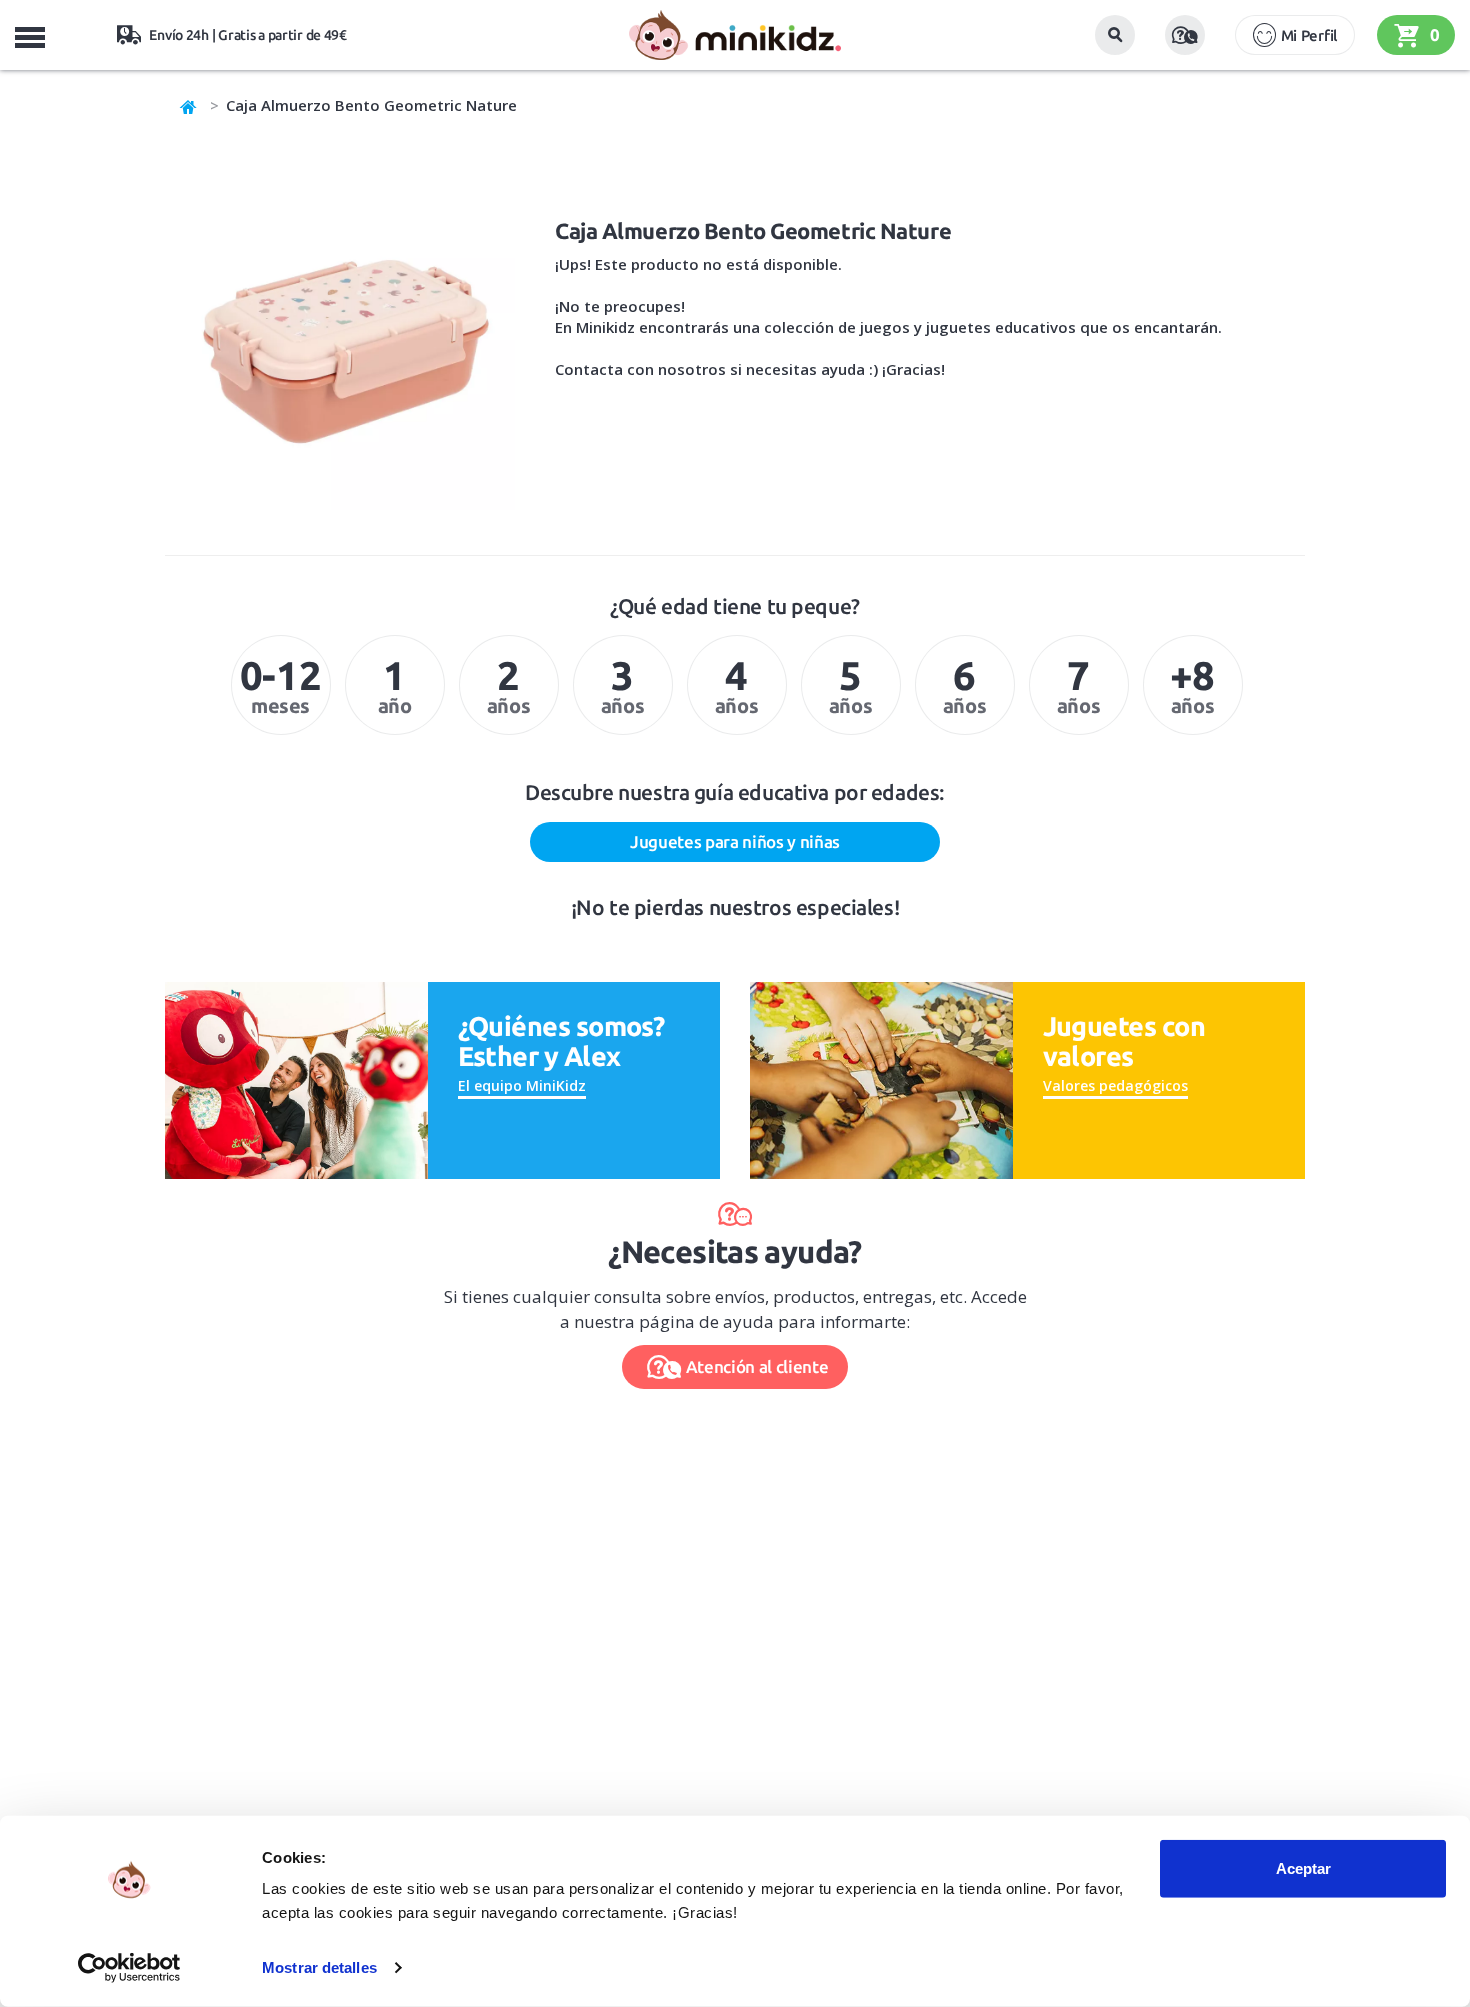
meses (280, 685)
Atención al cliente (757, 1366)
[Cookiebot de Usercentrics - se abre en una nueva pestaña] (129, 1968)
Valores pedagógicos (1115, 1085)
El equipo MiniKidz (522, 1085)
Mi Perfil (1309, 35)
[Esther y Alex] (296, 1078)
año (395, 685)
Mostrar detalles (319, 1967)
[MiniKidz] (189, 105)
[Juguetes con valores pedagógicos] (881, 1078)
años (508, 685)
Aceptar (1303, 1868)
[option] (281, 685)
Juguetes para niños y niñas (735, 841)
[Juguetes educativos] (734, 35)
